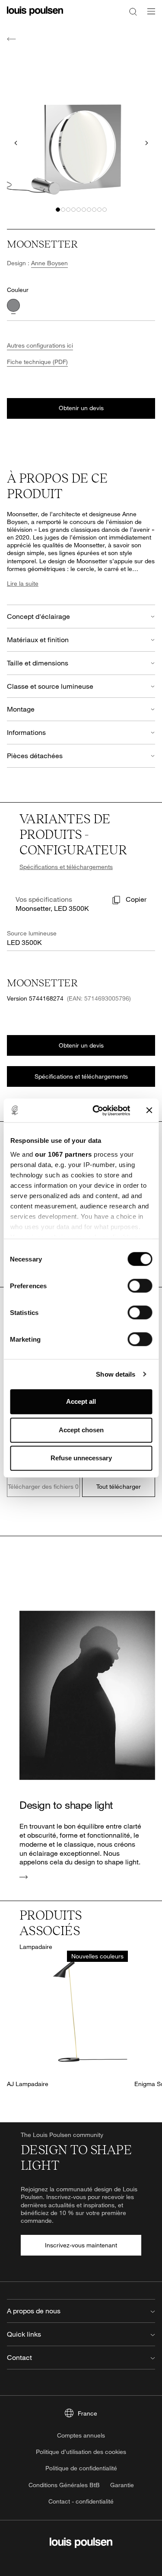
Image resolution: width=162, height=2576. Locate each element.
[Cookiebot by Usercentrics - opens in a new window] (97, 1111)
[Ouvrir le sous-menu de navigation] (149, 16)
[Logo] (35, 16)
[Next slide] (146, 143)
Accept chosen (81, 1430)
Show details (116, 1374)
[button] (58, 210)
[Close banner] (149, 1111)
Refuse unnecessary (81, 1458)
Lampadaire (36, 1947)
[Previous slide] (16, 143)
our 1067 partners (64, 1154)
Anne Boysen (49, 263)
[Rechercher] (133, 11)
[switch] (140, 1286)
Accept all (81, 1401)
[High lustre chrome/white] (13, 305)
